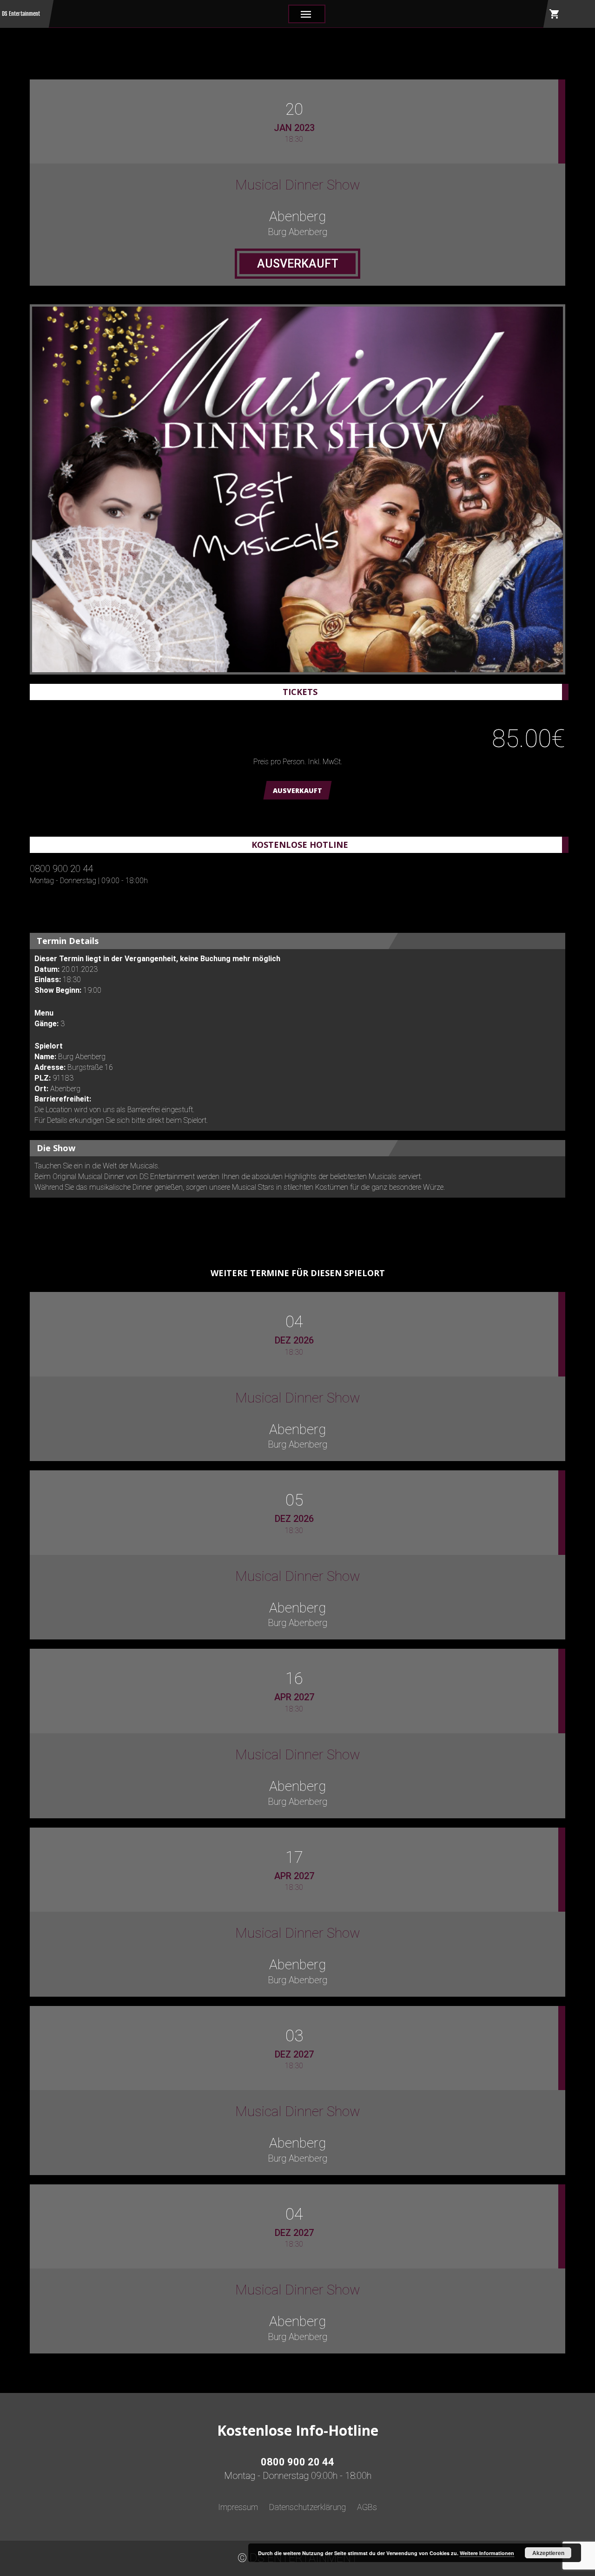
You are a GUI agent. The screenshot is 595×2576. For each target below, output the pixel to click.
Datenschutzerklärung (307, 2507)
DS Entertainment (21, 14)
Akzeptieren (548, 2553)
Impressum (238, 2507)
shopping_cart (555, 14)
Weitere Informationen (487, 2553)
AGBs (367, 2507)
